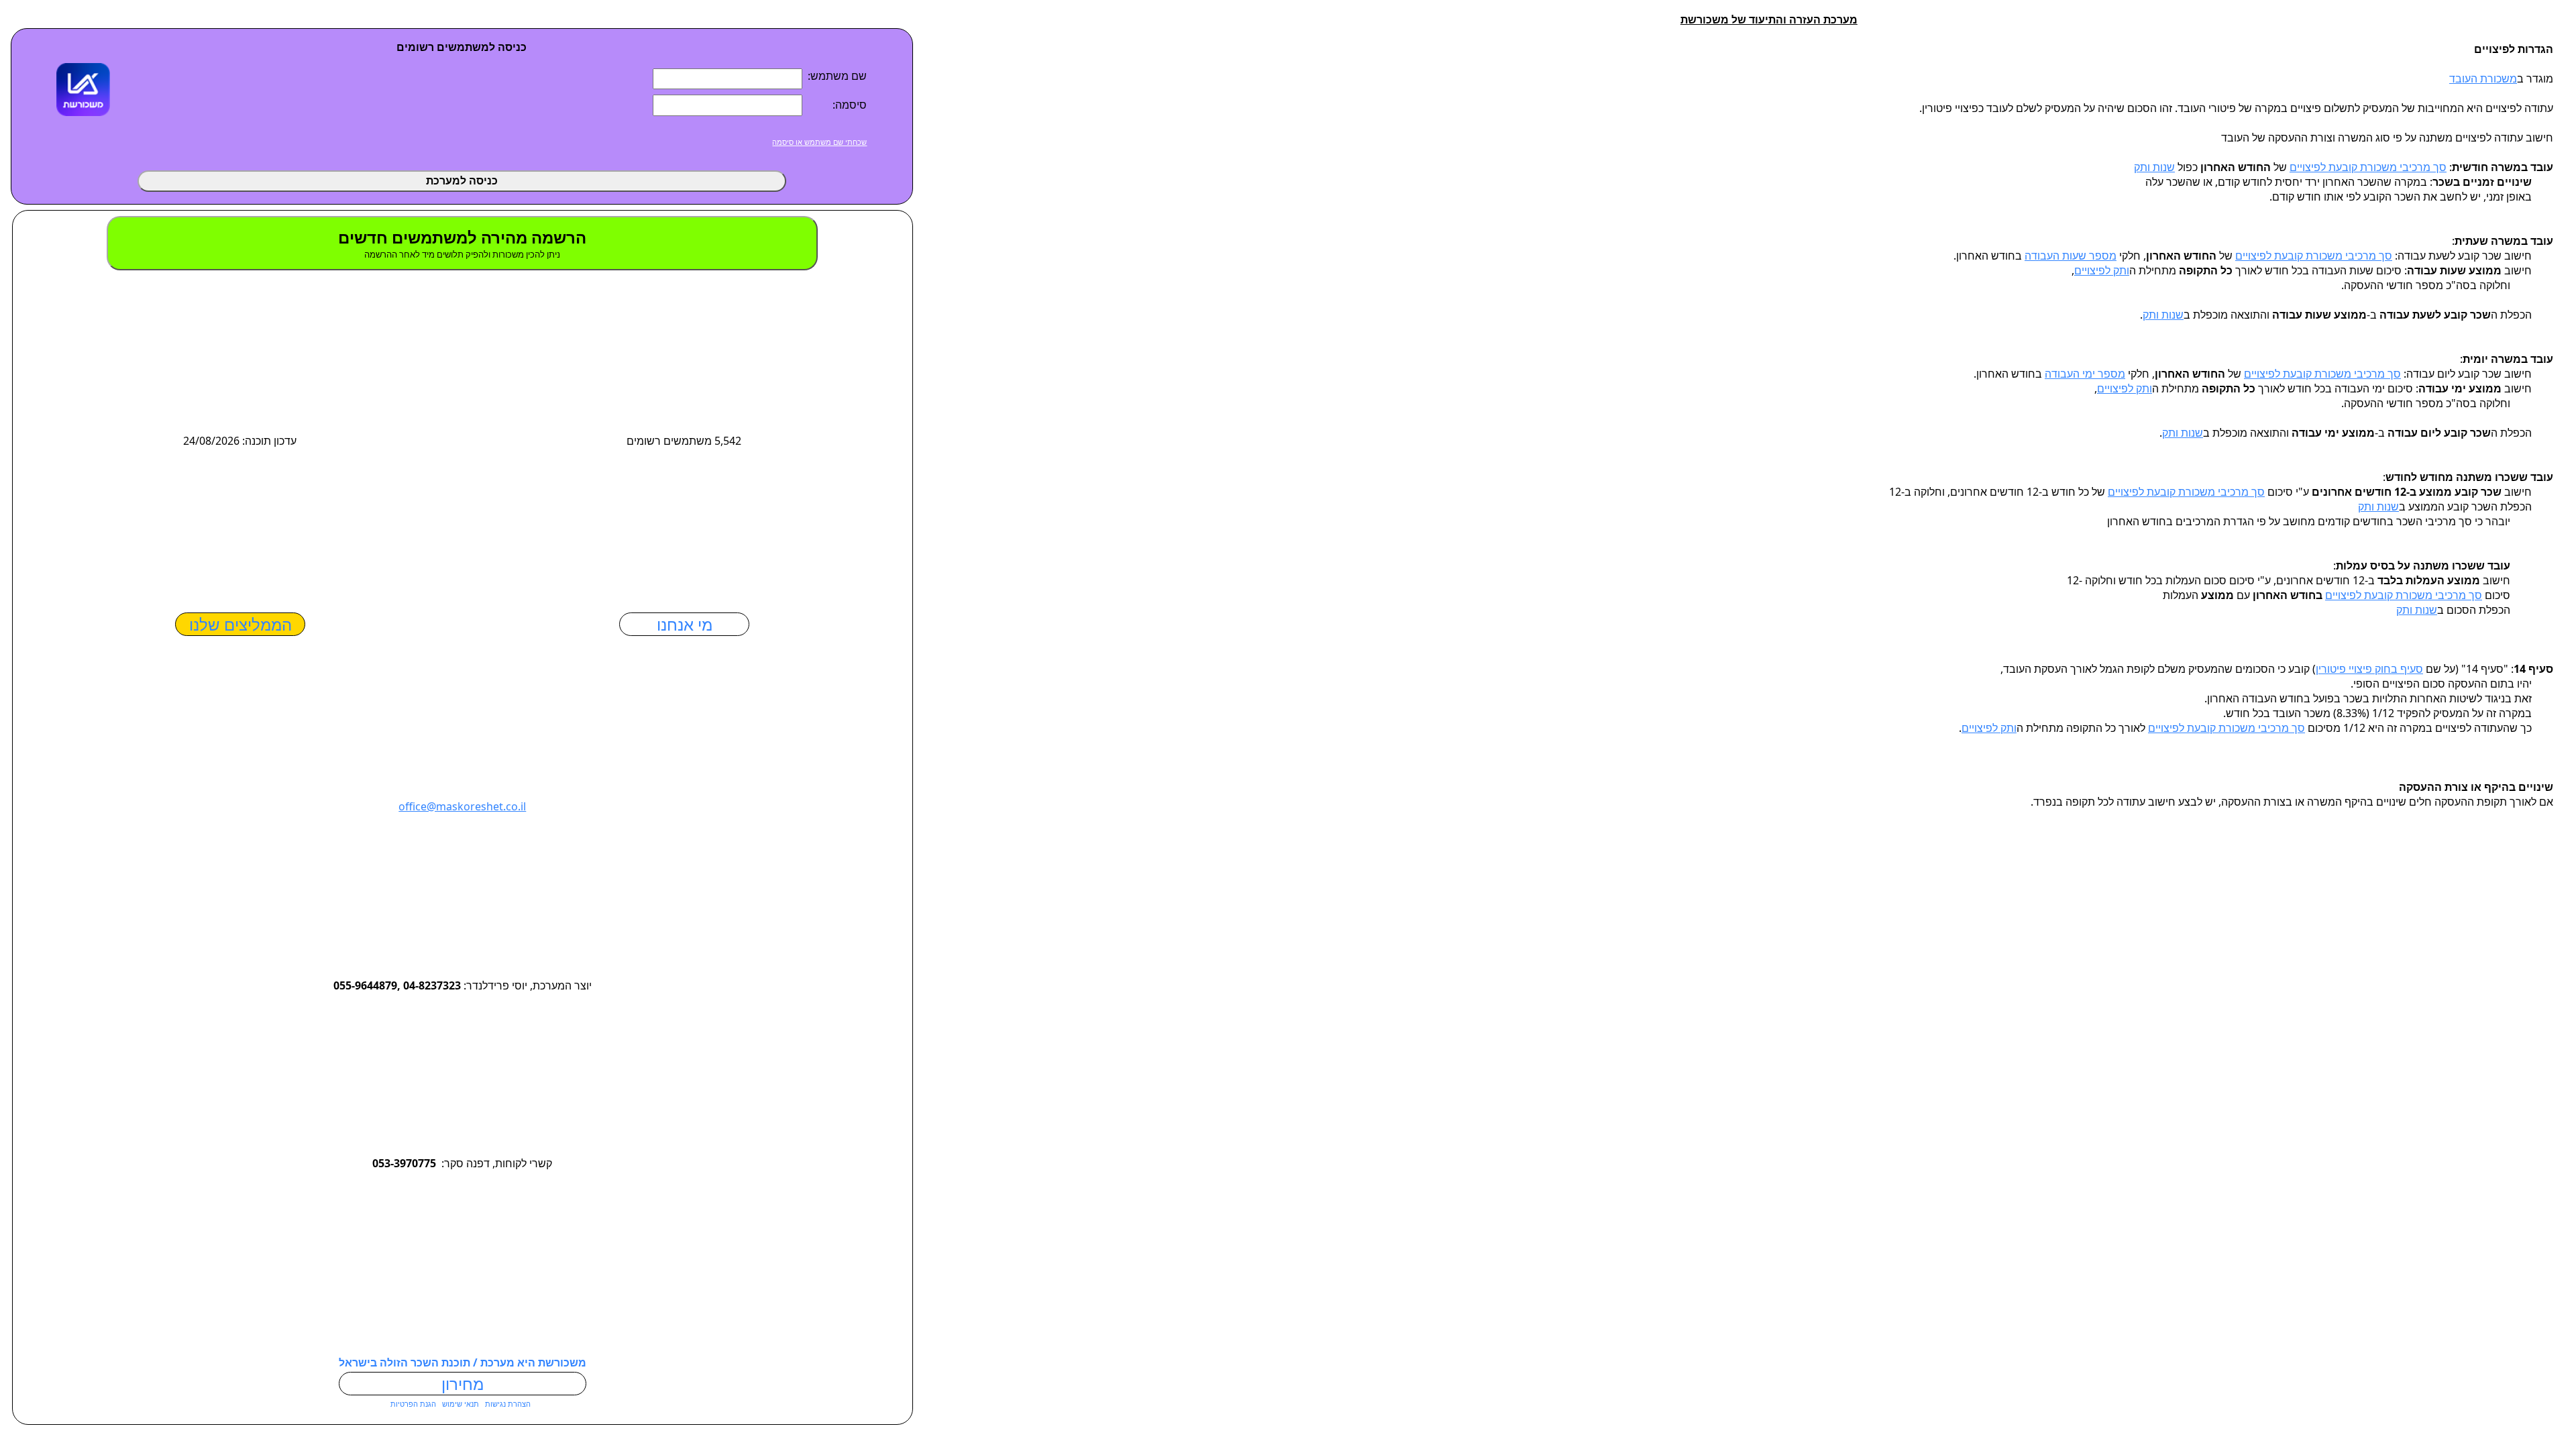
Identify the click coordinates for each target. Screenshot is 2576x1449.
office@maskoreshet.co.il (462, 806)
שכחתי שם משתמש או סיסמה (819, 142)
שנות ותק (2154, 167)
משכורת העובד (2483, 78)
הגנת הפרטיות (413, 1404)
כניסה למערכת (462, 181)
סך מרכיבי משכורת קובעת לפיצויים (2368, 167)
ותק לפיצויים (2102, 270)
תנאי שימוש (460, 1404)
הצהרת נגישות (507, 1404)
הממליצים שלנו (240, 624)
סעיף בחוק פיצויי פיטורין (2369, 669)
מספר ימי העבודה (2085, 374)
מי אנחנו (685, 624)
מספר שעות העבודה (2071, 256)
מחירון (463, 1384)
